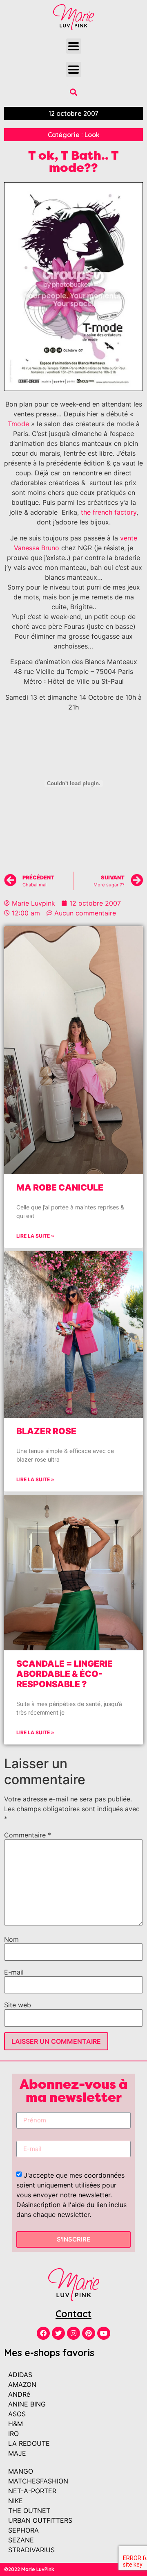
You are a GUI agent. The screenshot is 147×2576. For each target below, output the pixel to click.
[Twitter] (58, 2333)
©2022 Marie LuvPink (29, 2569)
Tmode (18, 424)
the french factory (109, 512)
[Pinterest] (89, 2333)
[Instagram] (73, 2333)
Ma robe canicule (60, 1187)
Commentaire (28, 1835)
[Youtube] (104, 2333)
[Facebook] (43, 2333)
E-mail (14, 1972)
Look (92, 135)
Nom (11, 1939)
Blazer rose (46, 1431)
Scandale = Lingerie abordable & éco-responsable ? (65, 1674)
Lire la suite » (35, 1236)
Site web (18, 2005)
